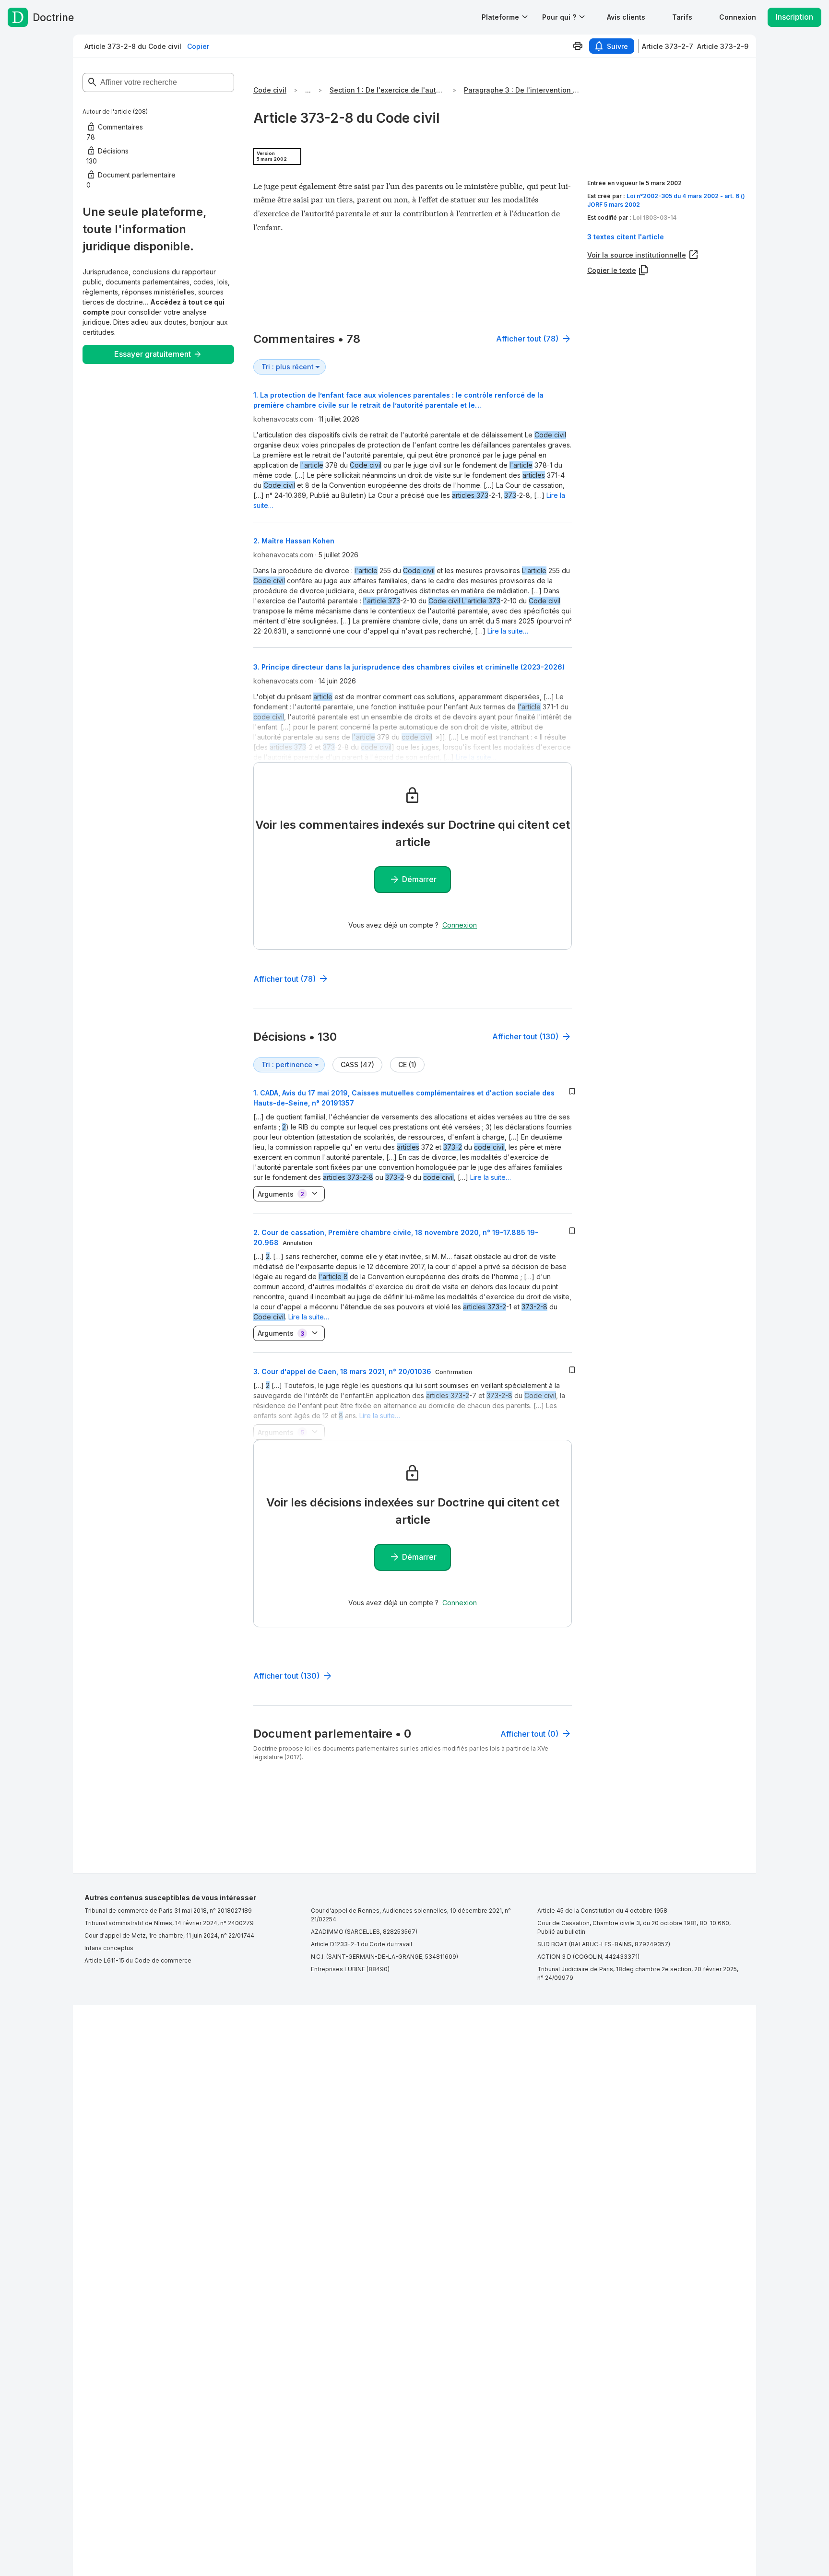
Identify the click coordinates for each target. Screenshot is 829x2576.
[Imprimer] (578, 46)
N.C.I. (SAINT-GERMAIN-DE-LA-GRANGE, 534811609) (385, 1957)
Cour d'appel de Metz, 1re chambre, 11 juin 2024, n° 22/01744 (169, 1935)
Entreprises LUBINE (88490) (350, 1969)
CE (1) (407, 1065)
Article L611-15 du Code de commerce (138, 1960)
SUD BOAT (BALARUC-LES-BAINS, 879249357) (604, 1944)
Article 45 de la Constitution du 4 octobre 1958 (602, 1911)
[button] (626, 17)
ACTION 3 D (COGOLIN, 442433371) (588, 1957)
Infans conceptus (109, 1948)
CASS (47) (357, 1065)
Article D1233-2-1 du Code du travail (361, 1944)
